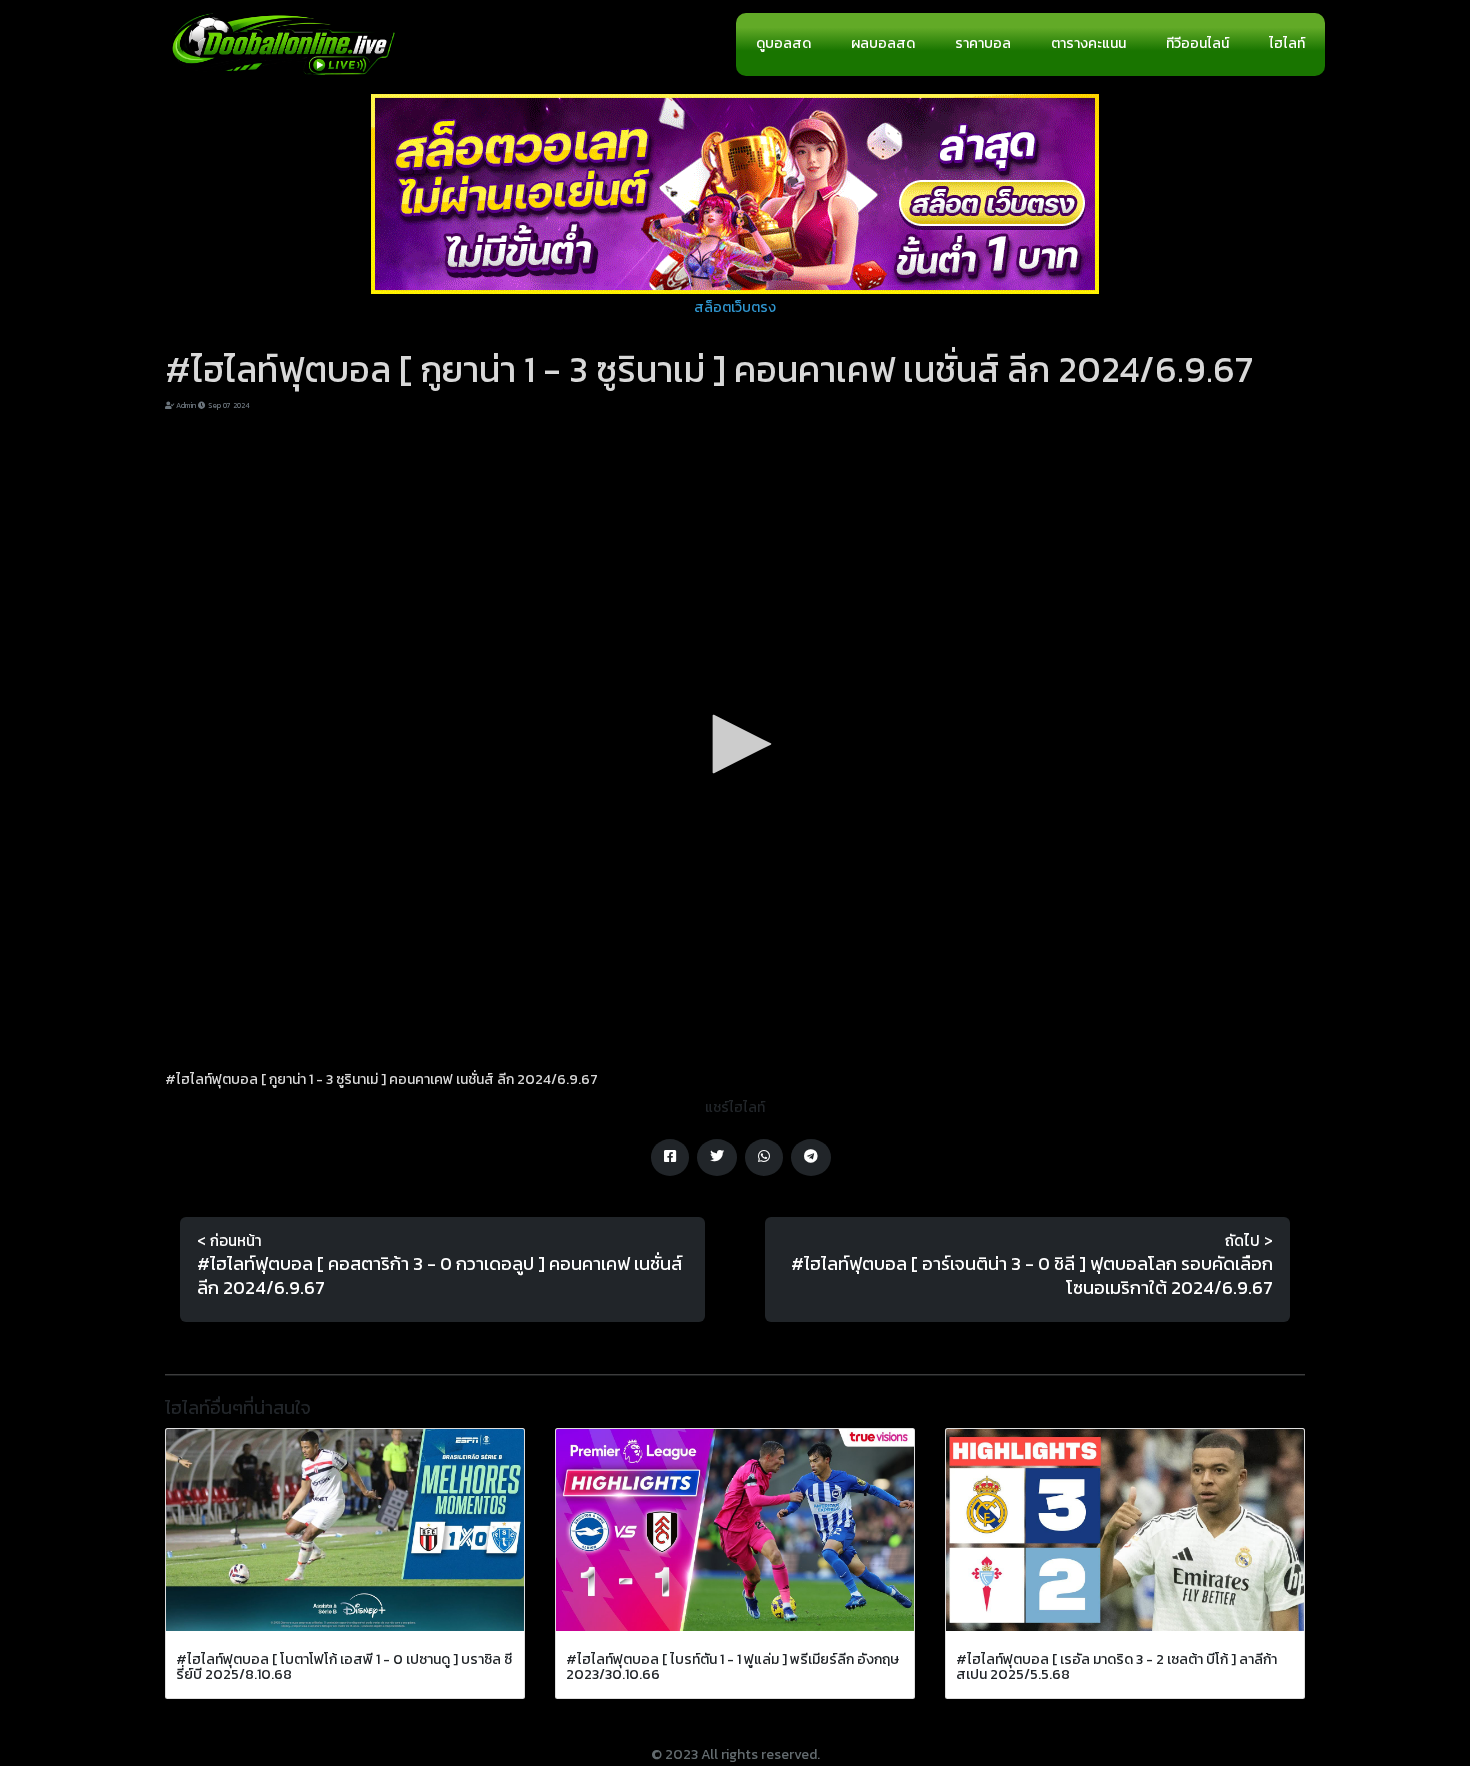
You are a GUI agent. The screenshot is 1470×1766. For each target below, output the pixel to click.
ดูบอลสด (783, 43)
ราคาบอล (983, 43)
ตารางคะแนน (1088, 43)
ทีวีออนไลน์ (1197, 43)
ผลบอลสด (883, 43)
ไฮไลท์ (1287, 43)
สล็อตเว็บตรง (735, 307)
